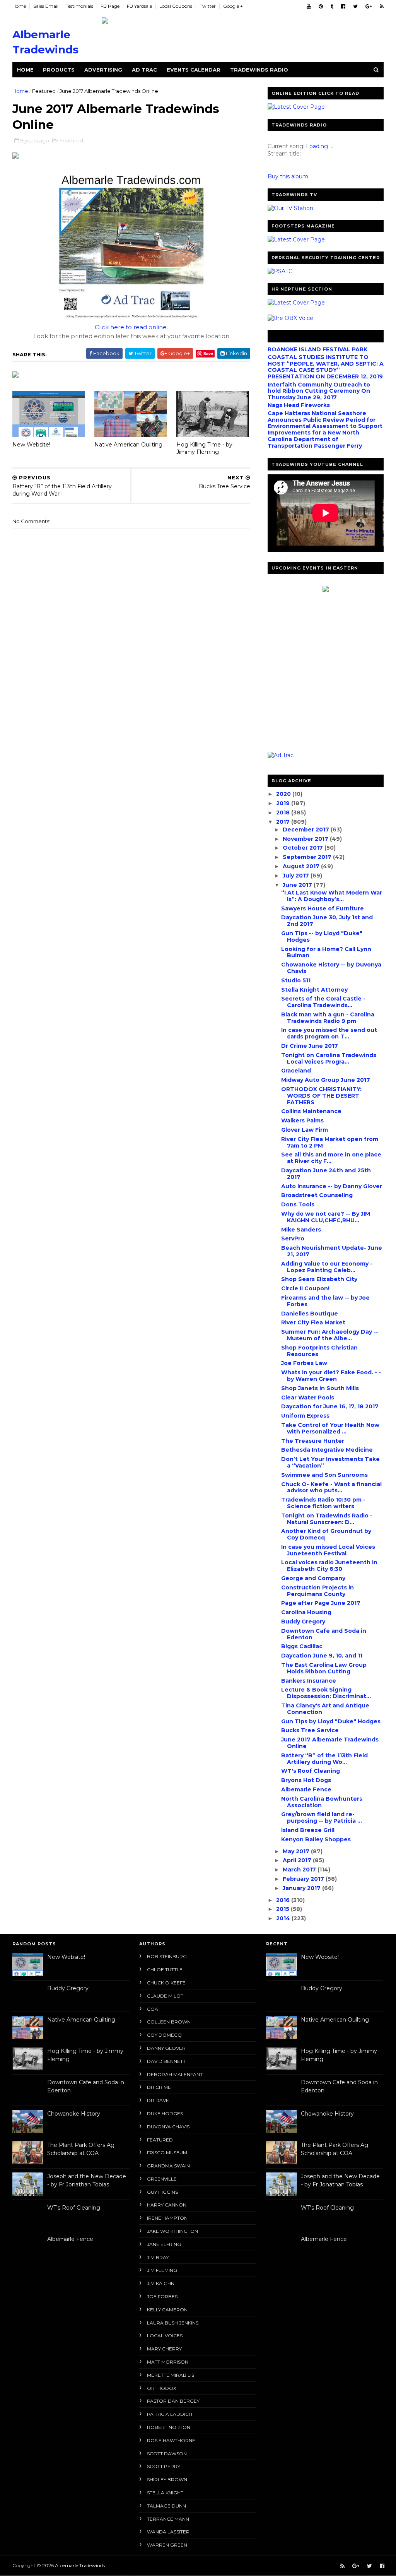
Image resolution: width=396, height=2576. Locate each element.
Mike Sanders (301, 1230)
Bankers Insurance (309, 1681)
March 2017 (300, 1870)
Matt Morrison (168, 2362)
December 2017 (307, 830)
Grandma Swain (168, 2166)
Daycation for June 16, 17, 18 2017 (330, 1406)
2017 (284, 822)
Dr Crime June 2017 (310, 1046)
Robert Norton (169, 2427)
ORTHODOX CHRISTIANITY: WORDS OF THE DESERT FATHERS (321, 1096)
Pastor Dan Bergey (173, 2401)
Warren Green (167, 2545)
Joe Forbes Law (304, 1363)
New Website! (31, 445)
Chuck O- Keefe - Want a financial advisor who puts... (331, 1487)
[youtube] (309, 6)
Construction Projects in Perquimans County (317, 1591)
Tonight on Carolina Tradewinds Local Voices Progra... (329, 1058)
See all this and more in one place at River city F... (331, 1158)
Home (19, 6)
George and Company (313, 1578)
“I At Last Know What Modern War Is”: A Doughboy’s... (332, 896)
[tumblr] (332, 6)
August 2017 (302, 866)
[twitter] (355, 6)
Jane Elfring (164, 2244)
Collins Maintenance (311, 1111)
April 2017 (298, 1860)
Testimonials (79, 6)
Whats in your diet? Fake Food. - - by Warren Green (331, 1376)
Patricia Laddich (170, 2414)
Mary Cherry (164, 2349)
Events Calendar (194, 70)
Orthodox (162, 2388)
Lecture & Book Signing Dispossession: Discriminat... (326, 1693)
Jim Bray (158, 2257)
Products (59, 70)
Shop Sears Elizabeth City (319, 1279)
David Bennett (166, 2061)
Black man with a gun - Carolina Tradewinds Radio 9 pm (328, 1018)
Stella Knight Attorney (314, 990)
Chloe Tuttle (165, 1970)
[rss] (382, 6)
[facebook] (343, 6)
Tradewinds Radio (259, 70)
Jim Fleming (162, 2270)
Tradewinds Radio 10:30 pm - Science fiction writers (323, 1503)
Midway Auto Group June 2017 (326, 1080)
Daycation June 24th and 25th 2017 (326, 1174)
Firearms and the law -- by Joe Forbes (325, 1301)
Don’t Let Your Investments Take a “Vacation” (330, 1462)
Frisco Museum (167, 2153)
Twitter (208, 6)
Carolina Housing (306, 1612)
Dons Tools (298, 1204)
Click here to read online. (131, 327)
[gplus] (369, 6)
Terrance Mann (168, 2519)
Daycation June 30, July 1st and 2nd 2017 (327, 921)
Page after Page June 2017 (321, 1603)
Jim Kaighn (161, 2283)
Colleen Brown (169, 2022)
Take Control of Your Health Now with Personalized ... (330, 1428)
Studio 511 (296, 980)
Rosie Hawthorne (171, 2440)
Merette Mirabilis (171, 2375)
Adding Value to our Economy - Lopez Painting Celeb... (327, 1267)
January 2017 (302, 1888)
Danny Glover (166, 2048)
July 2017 (297, 876)
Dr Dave (158, 2100)
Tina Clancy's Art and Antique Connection (325, 1709)
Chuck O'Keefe (166, 1983)
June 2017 (298, 885)
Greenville (162, 2179)
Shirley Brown (167, 2479)
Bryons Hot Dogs (306, 1780)
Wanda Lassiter (168, 2532)
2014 (284, 1918)
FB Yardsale (139, 6)
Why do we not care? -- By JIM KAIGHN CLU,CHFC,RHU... (326, 1217)
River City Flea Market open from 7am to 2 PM (330, 1142)
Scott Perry (164, 2466)
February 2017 (304, 1879)
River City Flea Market (313, 1322)
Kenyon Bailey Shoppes (316, 1839)
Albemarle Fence (306, 1789)
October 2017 (304, 848)
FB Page (110, 6)
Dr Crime (159, 2087)
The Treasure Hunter (313, 1441)
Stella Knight (165, 2493)
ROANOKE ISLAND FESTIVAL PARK (317, 349)
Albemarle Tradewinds (80, 2565)
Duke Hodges (165, 2113)
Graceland (296, 1071)
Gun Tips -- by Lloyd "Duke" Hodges (322, 936)
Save (208, 353)
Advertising (103, 70)
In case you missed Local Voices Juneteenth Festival (328, 1550)
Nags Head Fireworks (299, 405)
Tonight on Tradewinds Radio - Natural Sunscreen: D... (327, 1519)
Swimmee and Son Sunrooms (324, 1475)
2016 (284, 1900)
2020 (284, 794)
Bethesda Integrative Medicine (327, 1450)
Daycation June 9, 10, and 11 (322, 1656)
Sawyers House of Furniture (323, 908)
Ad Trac (144, 70)
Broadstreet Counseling (317, 1195)
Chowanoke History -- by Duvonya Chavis (331, 968)
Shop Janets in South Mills (320, 1388)
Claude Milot (165, 1996)
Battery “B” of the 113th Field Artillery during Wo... (324, 1759)
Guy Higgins (162, 2192)
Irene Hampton (167, 2218)
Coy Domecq (164, 2035)
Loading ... (319, 146)
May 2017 (297, 1851)
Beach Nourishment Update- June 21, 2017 (332, 1251)
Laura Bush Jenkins (173, 2323)
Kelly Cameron (167, 2310)
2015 (283, 1909)
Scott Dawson (167, 2454)
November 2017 (306, 839)
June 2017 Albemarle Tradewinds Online (330, 1743)
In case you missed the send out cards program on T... (329, 1033)
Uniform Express (305, 1416)
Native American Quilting (128, 445)
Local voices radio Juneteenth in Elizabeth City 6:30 (329, 1566)
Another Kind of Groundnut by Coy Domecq (326, 1534)
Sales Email (46, 6)
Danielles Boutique (310, 1314)
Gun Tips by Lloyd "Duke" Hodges (331, 1721)
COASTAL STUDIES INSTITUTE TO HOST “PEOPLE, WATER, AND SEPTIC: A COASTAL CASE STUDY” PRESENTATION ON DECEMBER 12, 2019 (326, 367)
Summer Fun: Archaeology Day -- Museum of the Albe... (330, 1335)
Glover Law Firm (305, 1130)
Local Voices (165, 2336)
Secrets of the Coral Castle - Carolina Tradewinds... (323, 1002)
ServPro (293, 1238)
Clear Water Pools (308, 1397)
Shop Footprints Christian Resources (319, 1351)
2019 (284, 803)
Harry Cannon (167, 2205)
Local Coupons (176, 6)
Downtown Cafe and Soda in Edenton (324, 1634)
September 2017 (308, 857)
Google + (233, 6)
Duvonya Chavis (168, 2127)
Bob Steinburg (167, 1956)
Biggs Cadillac (302, 1646)
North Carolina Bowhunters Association (322, 1802)
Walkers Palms (302, 1120)
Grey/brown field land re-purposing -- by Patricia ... (322, 1817)
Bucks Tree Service (310, 1730)
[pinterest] (321, 6)
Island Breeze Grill (308, 1830)
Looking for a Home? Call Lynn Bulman (326, 952)
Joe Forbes (162, 2296)
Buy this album (288, 176)
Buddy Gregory (303, 1622)
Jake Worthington (172, 2231)
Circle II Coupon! (305, 1288)
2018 (284, 812)
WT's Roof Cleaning (311, 1771)
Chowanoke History (74, 2114)
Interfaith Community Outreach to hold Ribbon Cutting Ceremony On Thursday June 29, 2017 (319, 391)
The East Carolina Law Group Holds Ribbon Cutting (324, 1668)
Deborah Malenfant (175, 2074)
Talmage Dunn (166, 2506)
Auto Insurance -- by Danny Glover (332, 1186)
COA (153, 2009)
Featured (44, 91)
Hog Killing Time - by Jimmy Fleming (204, 448)
